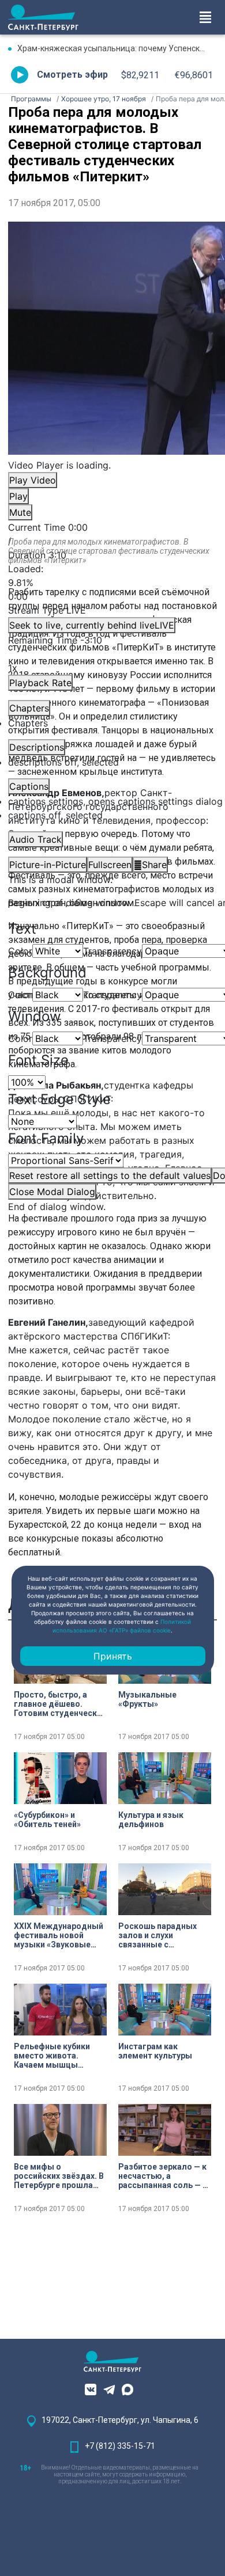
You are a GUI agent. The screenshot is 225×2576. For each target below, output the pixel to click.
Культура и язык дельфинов (151, 1820)
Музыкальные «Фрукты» (147, 1699)
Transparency (112, 951)
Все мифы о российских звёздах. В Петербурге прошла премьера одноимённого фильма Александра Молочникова (59, 2176)
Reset (110, 1175)
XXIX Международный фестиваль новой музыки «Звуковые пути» (59, 1935)
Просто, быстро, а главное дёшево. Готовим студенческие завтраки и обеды (60, 1704)
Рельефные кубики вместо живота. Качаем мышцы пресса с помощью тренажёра (52, 2056)
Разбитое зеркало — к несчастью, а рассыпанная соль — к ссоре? (163, 2176)
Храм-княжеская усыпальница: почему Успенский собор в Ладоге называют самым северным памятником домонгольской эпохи (117, 48)
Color (20, 951)
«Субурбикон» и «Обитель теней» (47, 1820)
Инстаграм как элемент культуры (155, 2051)
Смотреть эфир (72, 75)
